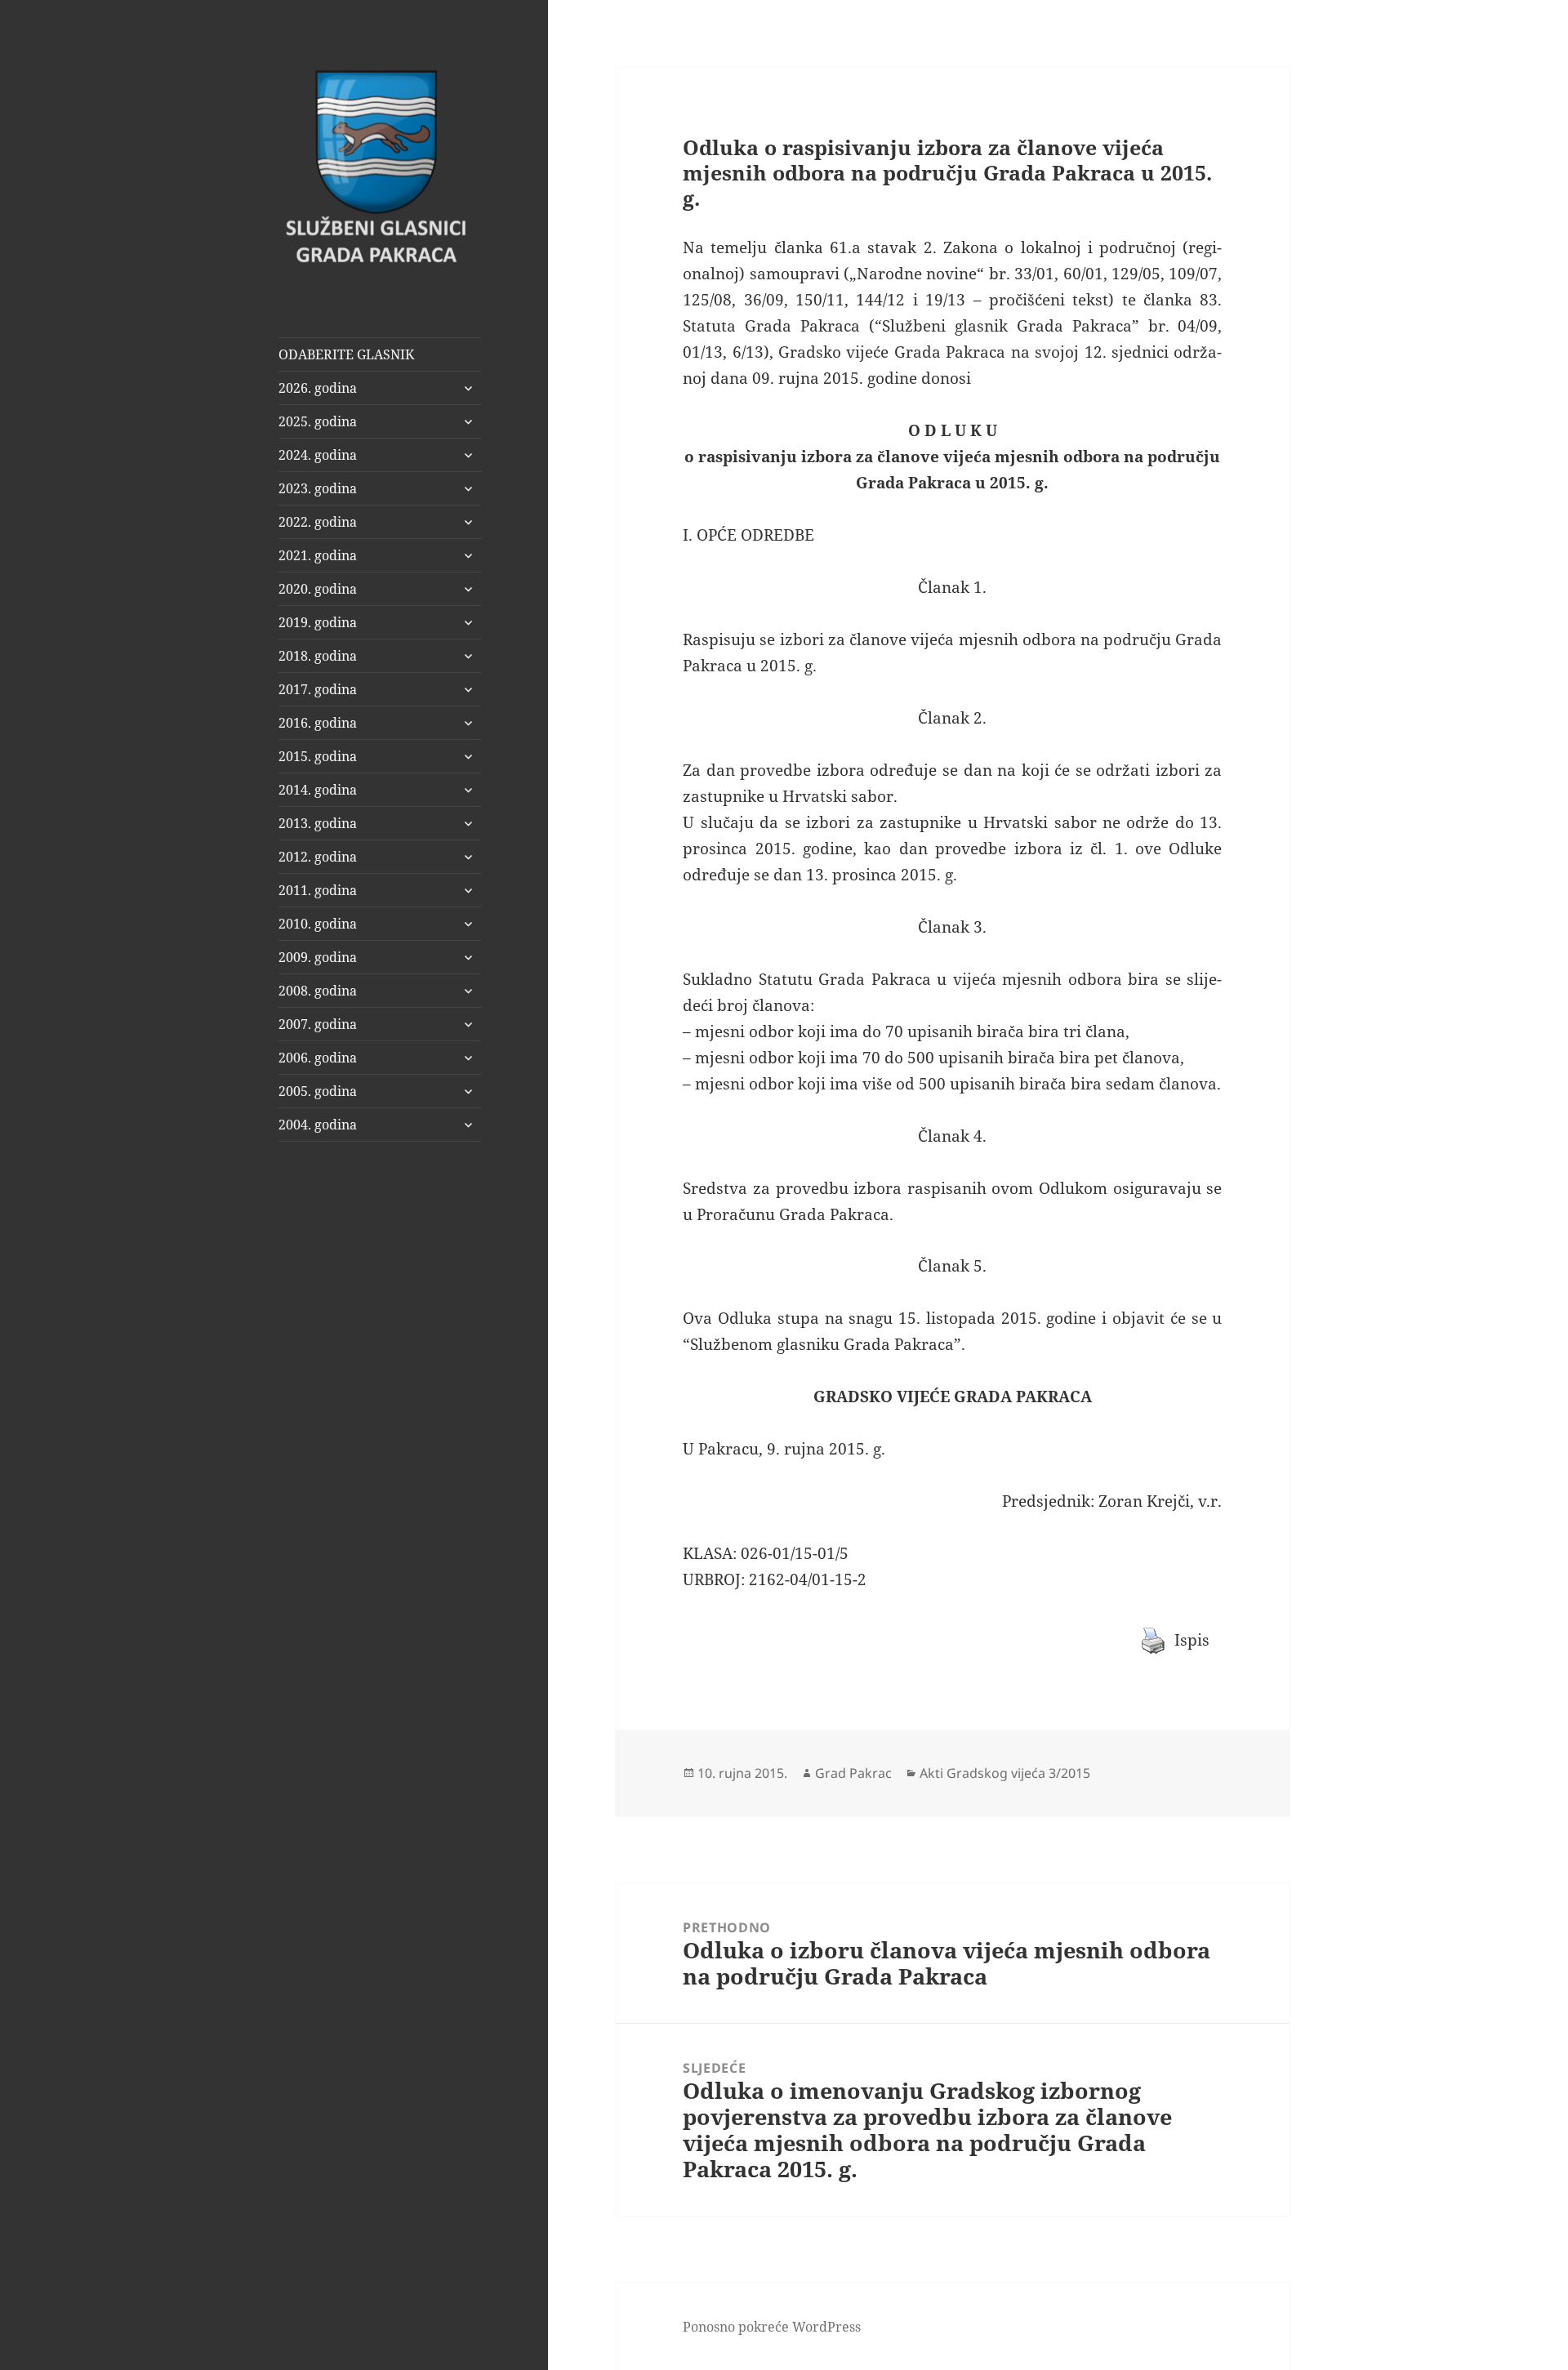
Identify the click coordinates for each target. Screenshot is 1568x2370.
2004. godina (318, 1125)
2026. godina (318, 388)
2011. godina (318, 890)
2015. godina (318, 756)
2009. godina (318, 957)
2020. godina (318, 589)
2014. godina (318, 790)
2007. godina (318, 1024)
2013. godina (318, 823)
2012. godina (318, 857)
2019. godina (318, 622)
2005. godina (318, 1091)
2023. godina (318, 488)
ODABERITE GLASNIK (346, 354)
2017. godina (318, 689)
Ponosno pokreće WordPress (772, 2327)
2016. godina (318, 723)
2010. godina (318, 924)
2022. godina (318, 522)
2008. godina (318, 991)
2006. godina (318, 1058)
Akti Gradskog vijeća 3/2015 (1005, 1773)
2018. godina (318, 656)
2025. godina (318, 421)
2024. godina (318, 455)
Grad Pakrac (853, 1773)
